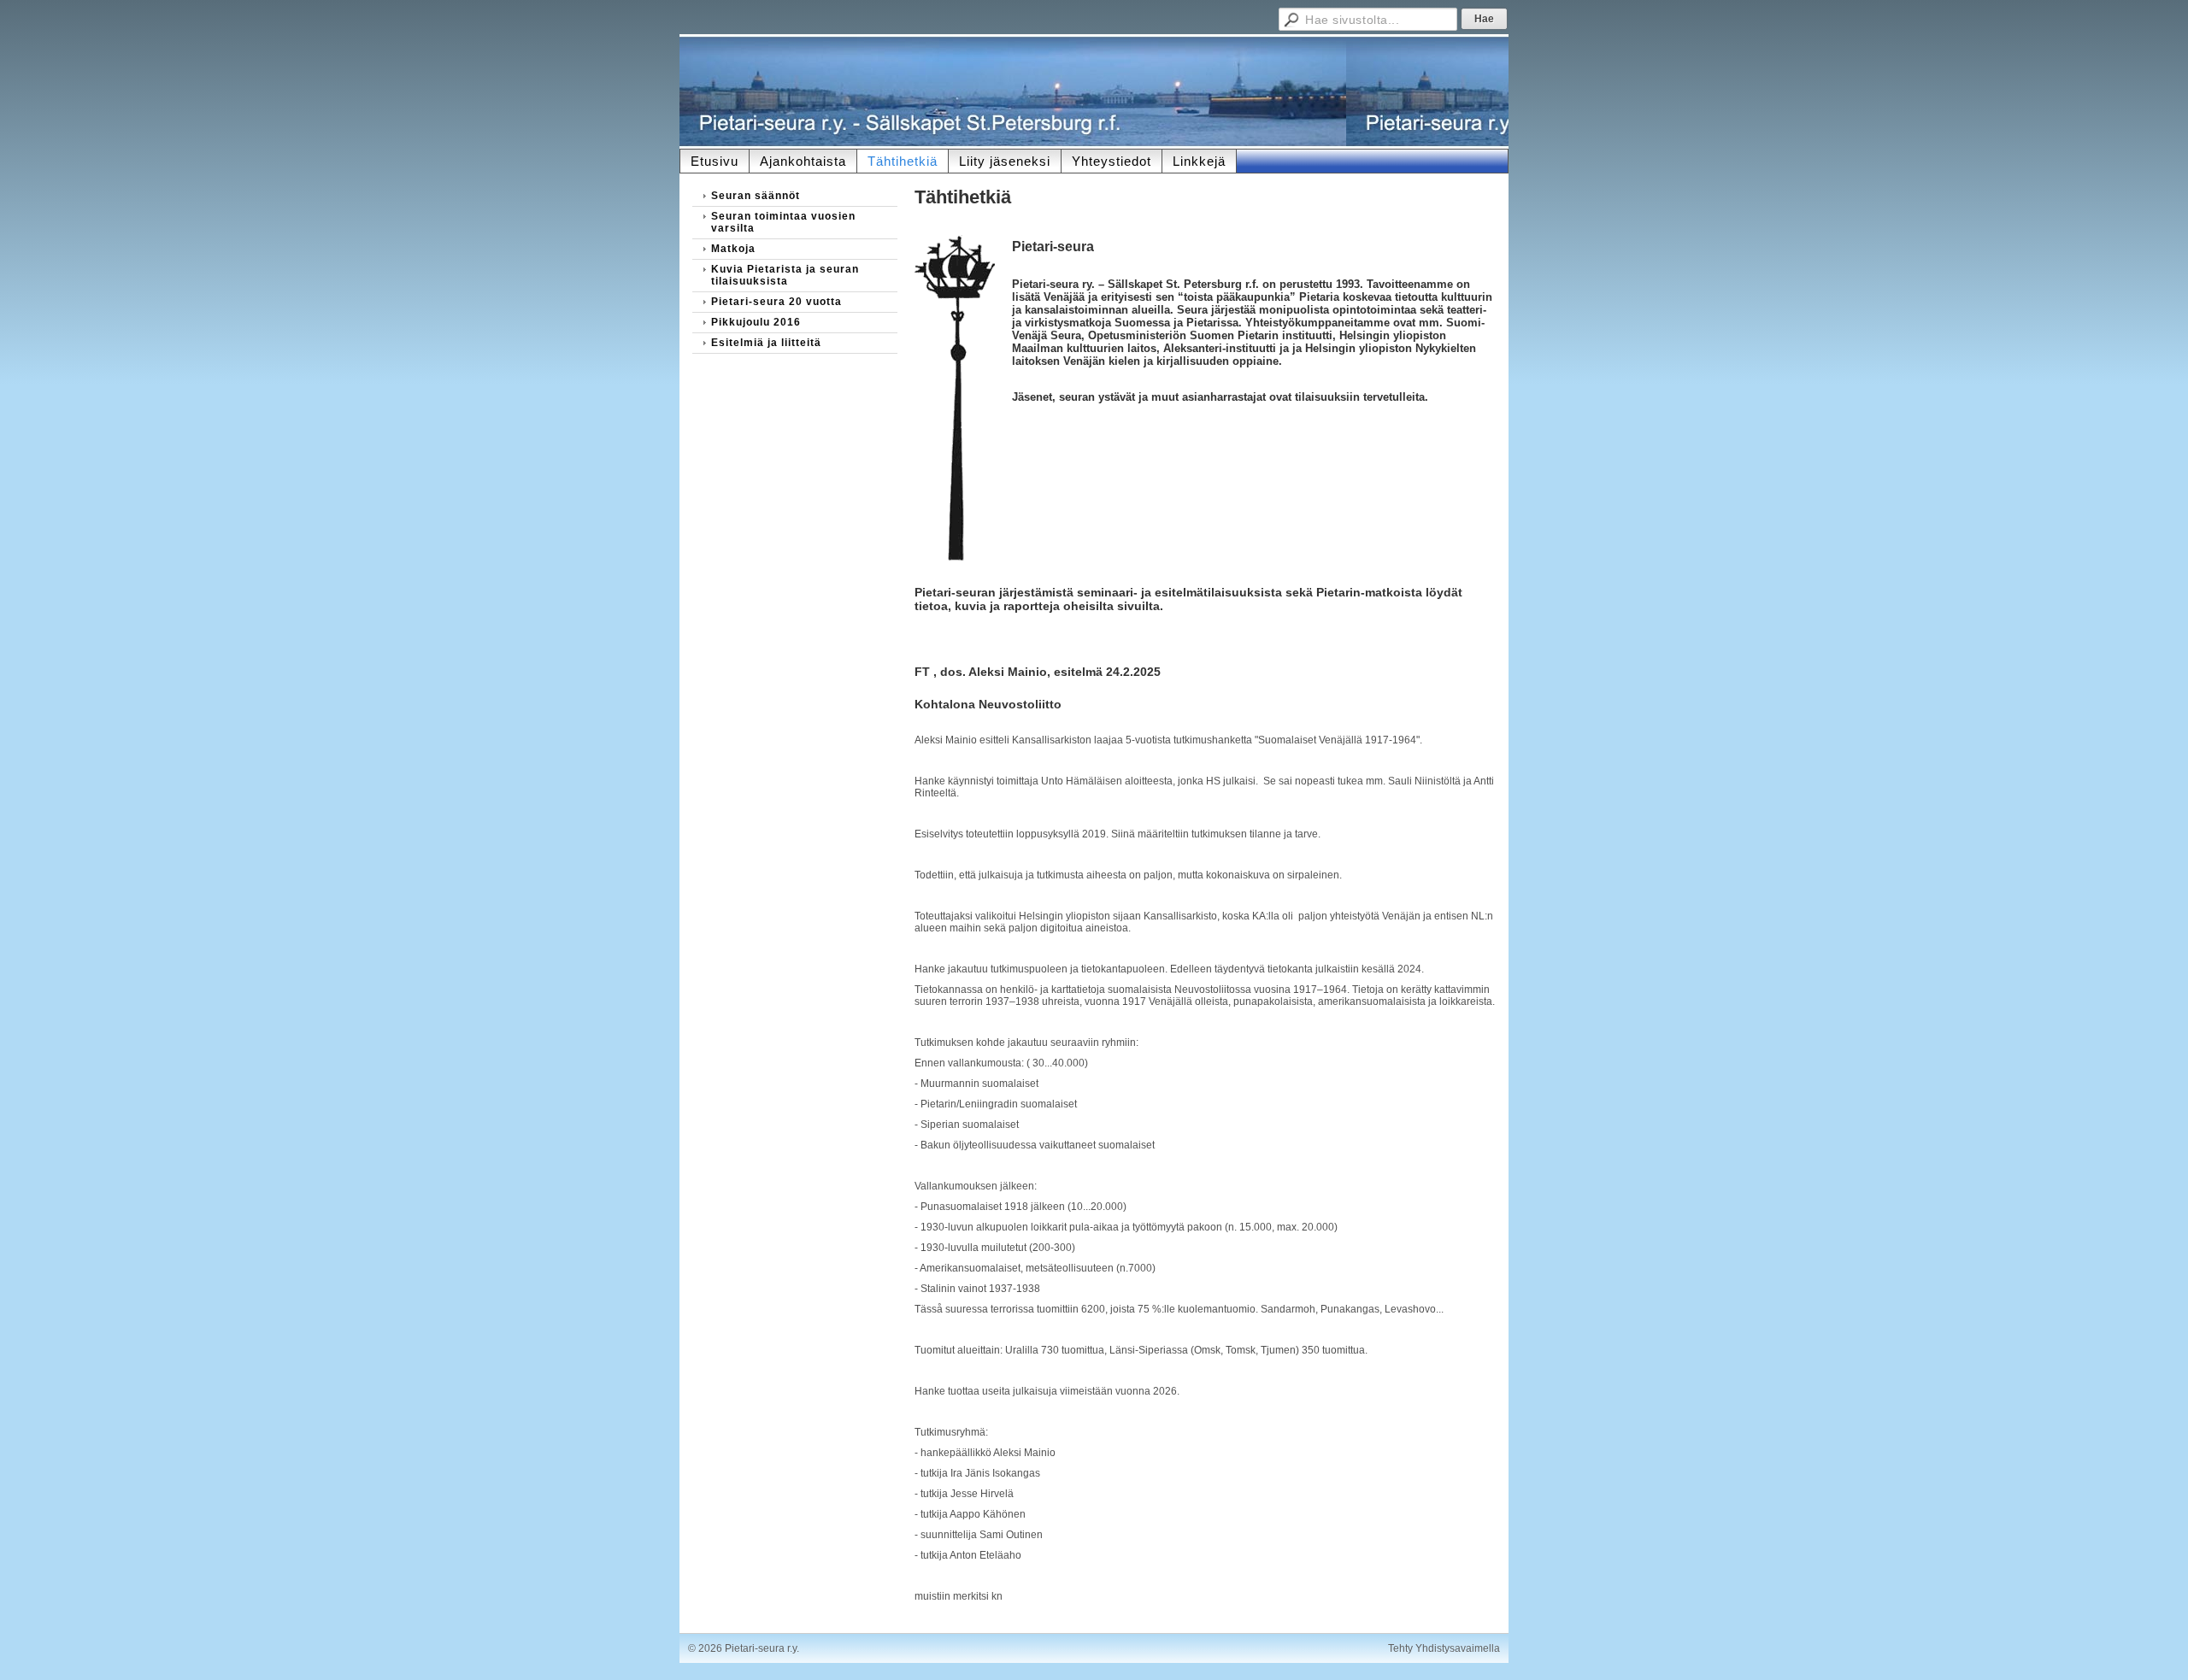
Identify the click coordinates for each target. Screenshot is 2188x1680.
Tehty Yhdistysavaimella (1444, 1648)
